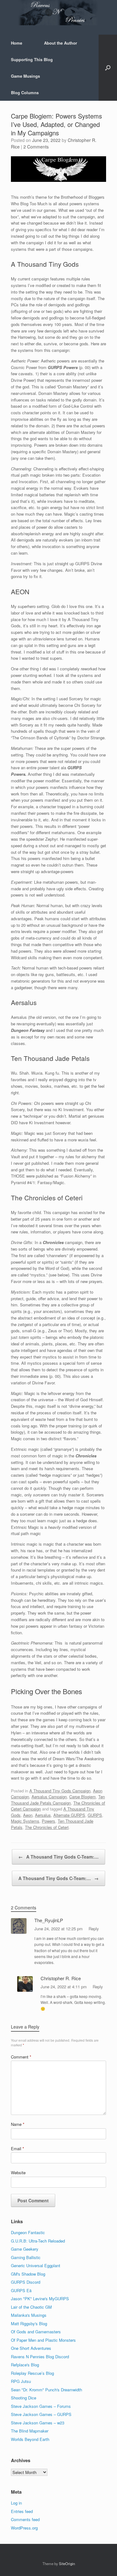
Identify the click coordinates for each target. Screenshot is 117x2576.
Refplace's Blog (25, 2365)
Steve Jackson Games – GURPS (41, 2414)
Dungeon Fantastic (28, 2232)
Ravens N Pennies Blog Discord (40, 2357)
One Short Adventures (31, 2348)
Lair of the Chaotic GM (31, 2307)
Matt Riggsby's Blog (29, 2323)
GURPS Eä (21, 2290)
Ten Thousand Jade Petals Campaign (58, 1800)
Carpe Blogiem (83, 1797)
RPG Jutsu (21, 2381)
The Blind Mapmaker (30, 2431)
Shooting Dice (24, 2398)
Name (18, 2124)
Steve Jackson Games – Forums (41, 2406)
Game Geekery (25, 2249)
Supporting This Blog (32, 59)
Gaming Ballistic (26, 2257)
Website (18, 2173)
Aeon (28, 1815)
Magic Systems (25, 1821)
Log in (16, 2503)
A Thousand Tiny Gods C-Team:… (58, 1857)
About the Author (61, 43)
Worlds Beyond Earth (30, 2439)
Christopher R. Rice (61, 1978)
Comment (21, 2057)
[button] (108, 68)
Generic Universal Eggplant (36, 2265)
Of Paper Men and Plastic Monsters (43, 2340)
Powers (49, 1821)
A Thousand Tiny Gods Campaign (60, 1791)
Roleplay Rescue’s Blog (32, 2373)
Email (17, 2148)
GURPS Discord (26, 2282)
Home (17, 43)
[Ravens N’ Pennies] (58, 13)
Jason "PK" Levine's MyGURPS (40, 2299)
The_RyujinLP (49, 1920)
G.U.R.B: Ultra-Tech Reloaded (38, 2241)
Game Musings (25, 76)
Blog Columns (25, 92)
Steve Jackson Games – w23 (38, 2423)
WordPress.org (24, 2528)
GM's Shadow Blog (28, 2274)
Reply (94, 1929)
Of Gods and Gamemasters (36, 2332)
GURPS (95, 1815)
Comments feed (25, 2519)
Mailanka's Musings (29, 2315)
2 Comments (36, 147)
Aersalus (43, 1815)
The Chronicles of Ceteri (47, 1827)
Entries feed (22, 2511)
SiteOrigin (67, 2564)
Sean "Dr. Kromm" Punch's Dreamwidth (46, 2390)
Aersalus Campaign (49, 1797)
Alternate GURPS (69, 1815)
